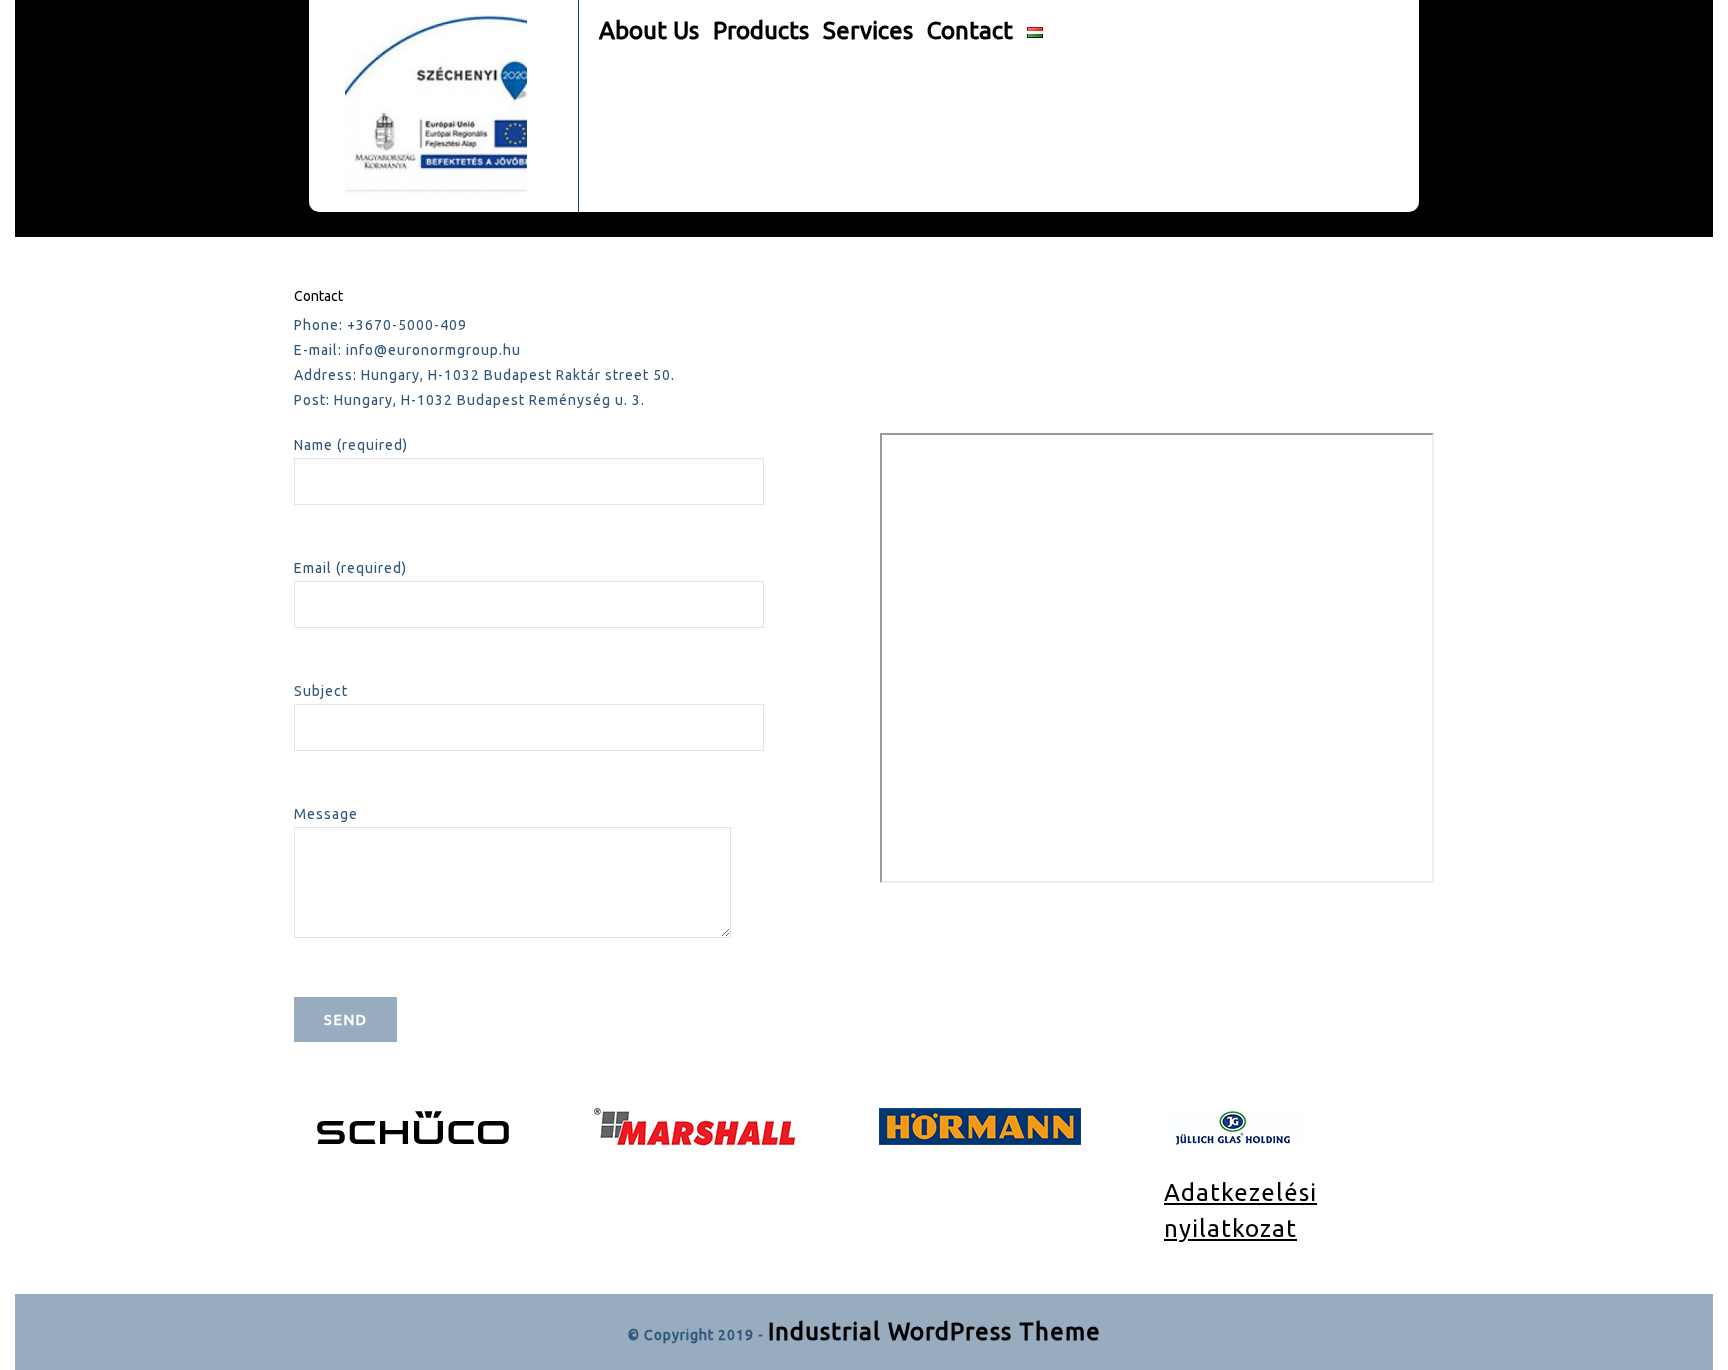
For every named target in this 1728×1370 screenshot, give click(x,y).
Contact (970, 30)
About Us (649, 30)
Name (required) (351, 445)
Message (326, 814)
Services (868, 30)
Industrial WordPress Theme (934, 1331)
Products (761, 30)
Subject (321, 691)
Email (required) (350, 568)
